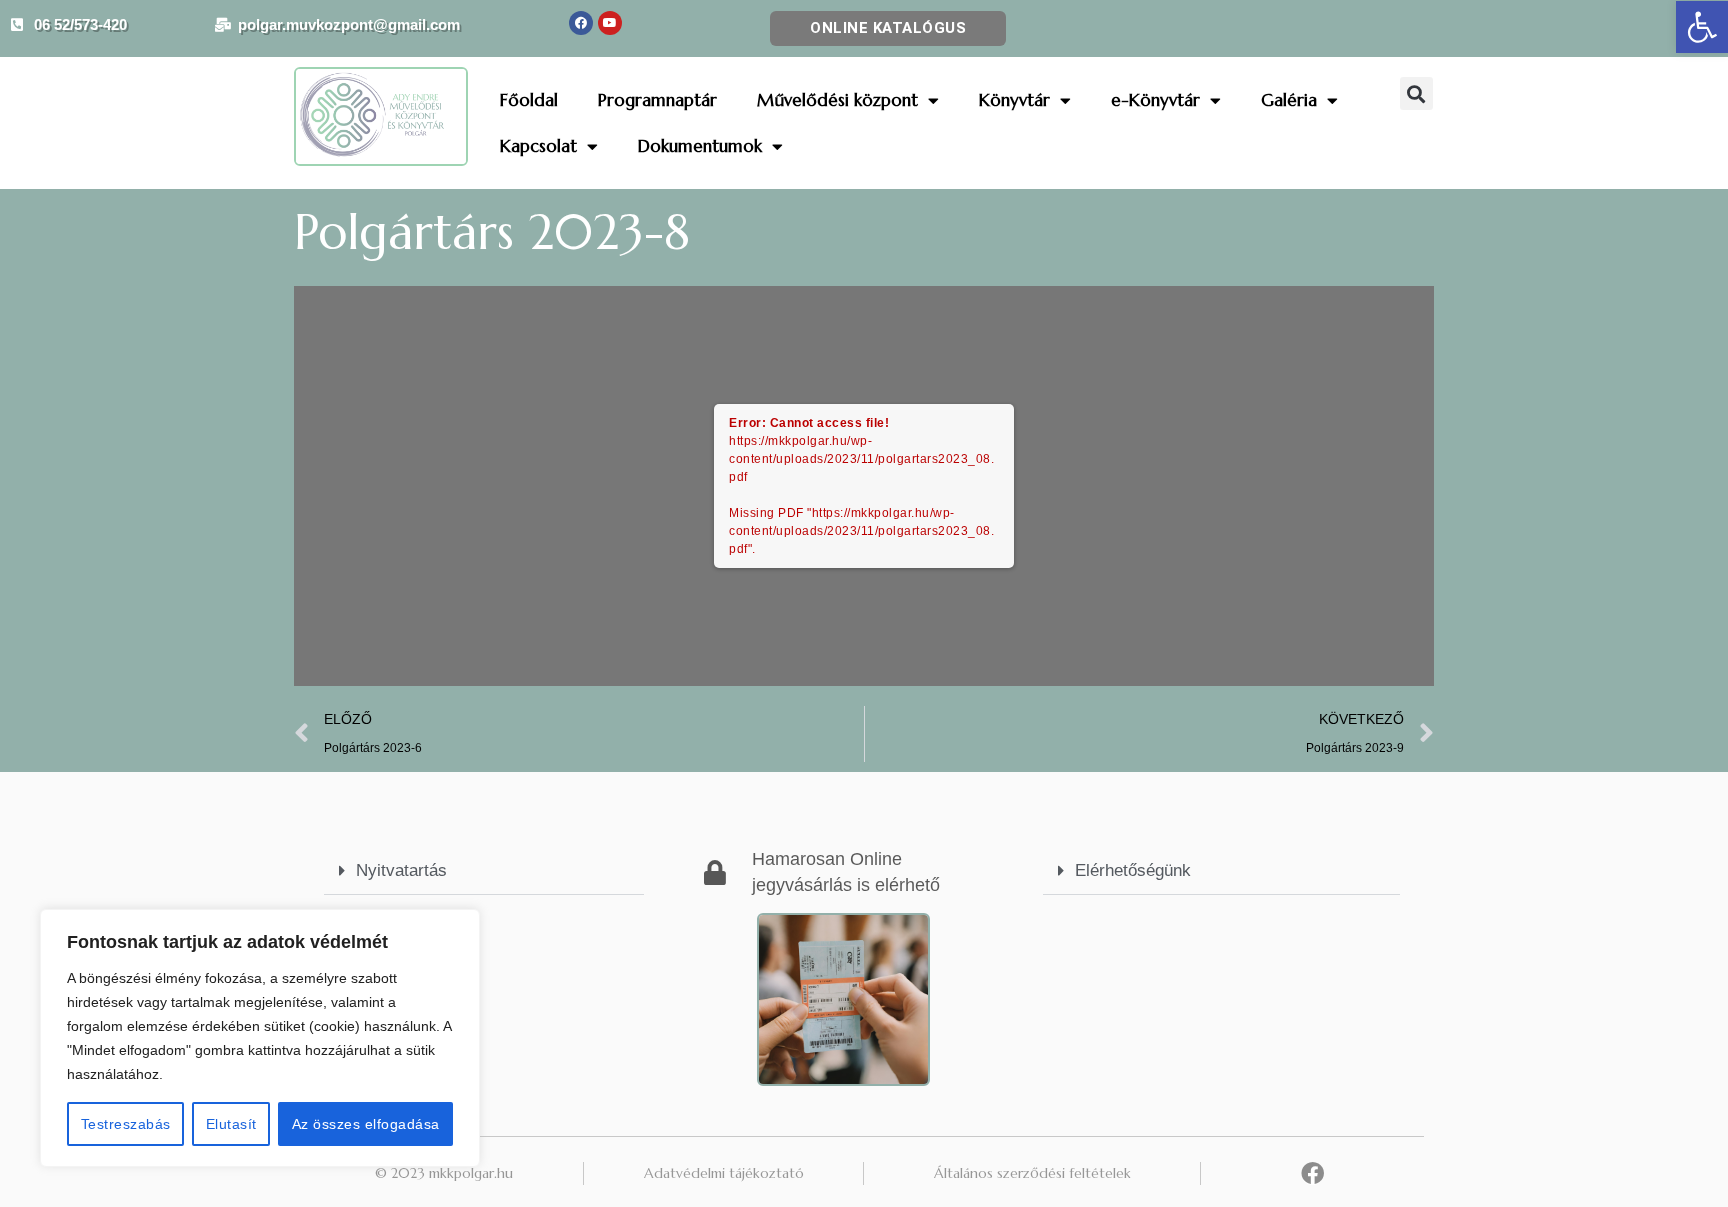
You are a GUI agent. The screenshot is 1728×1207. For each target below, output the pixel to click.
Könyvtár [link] (1014, 100)
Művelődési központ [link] (837, 100)
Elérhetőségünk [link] (1133, 870)
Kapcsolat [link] (538, 146)
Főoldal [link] (529, 100)
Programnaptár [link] (657, 100)
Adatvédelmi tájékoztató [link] (724, 1173)
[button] (1416, 93)
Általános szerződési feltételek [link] (1032, 1173)
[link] (1702, 27)
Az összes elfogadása (366, 1124)
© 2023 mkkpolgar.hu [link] (444, 1173)
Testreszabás (126, 1124)
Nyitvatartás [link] (401, 870)
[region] (260, 1038)
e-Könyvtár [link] (1155, 100)
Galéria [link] (1289, 100)
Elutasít (231, 1124)
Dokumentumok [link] (700, 146)
